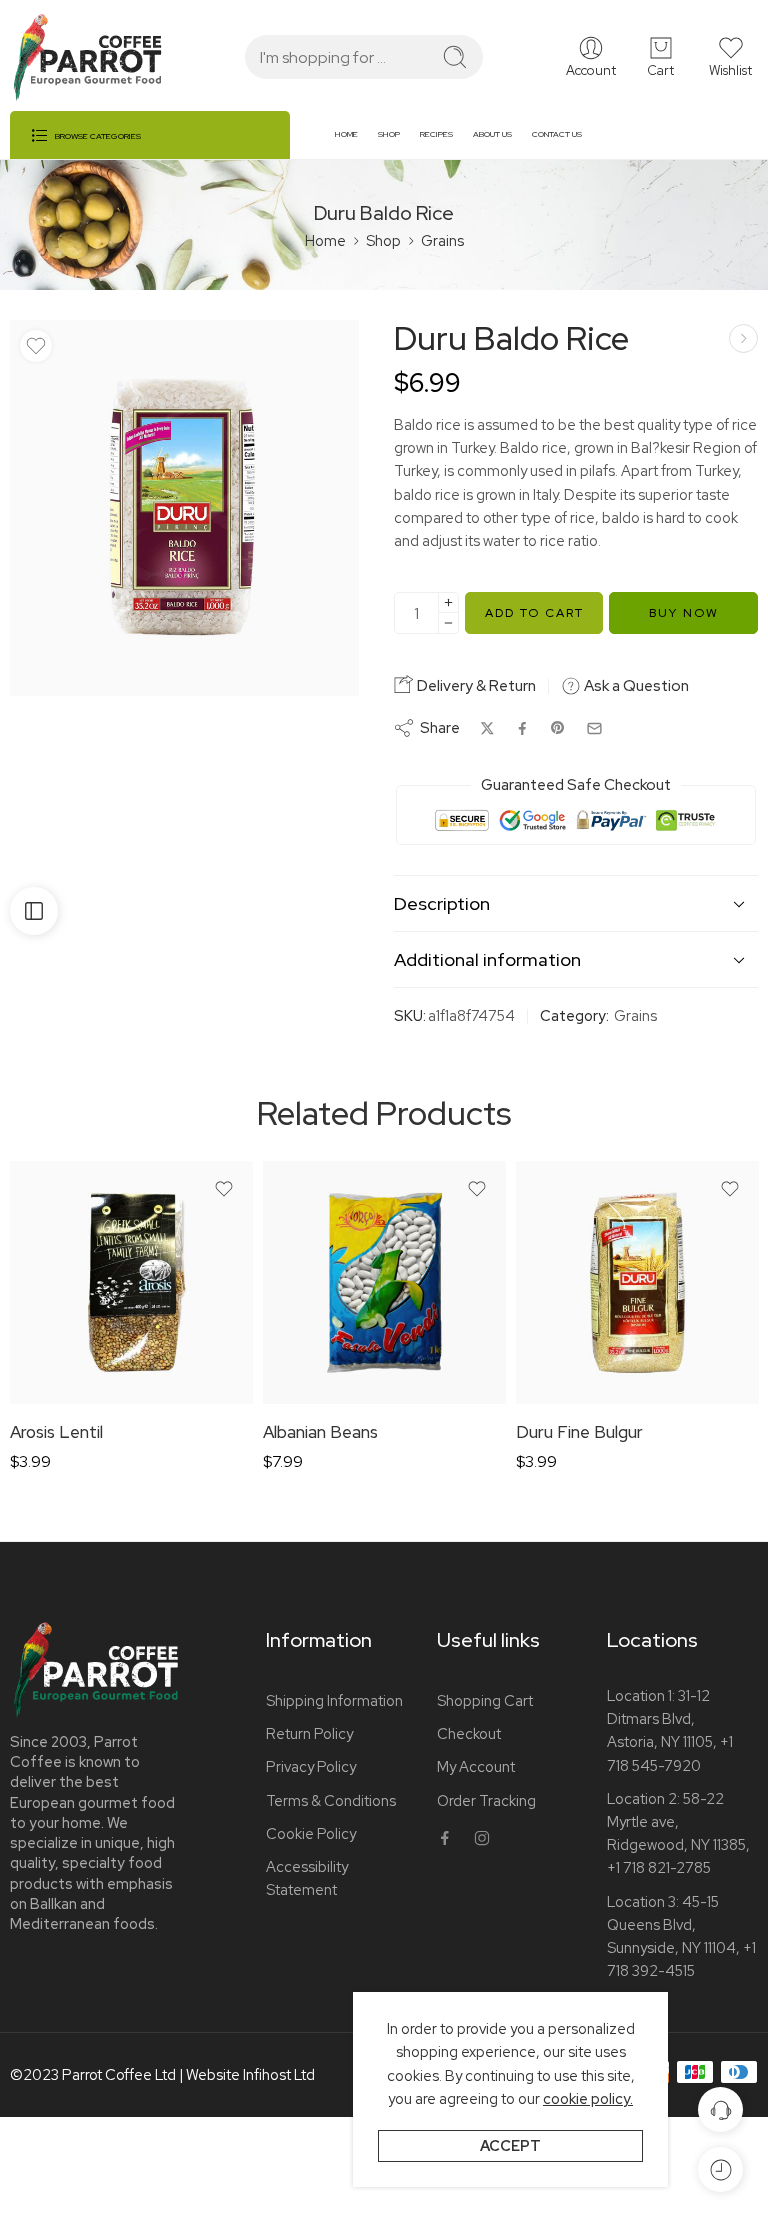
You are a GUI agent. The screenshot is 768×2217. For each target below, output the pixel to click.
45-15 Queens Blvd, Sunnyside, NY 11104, (673, 1924)
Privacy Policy (311, 1766)
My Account (476, 1766)
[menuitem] (356, 142)
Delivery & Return (475, 686)
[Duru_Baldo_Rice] (184, 508)
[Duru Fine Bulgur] (637, 1282)
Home (325, 240)
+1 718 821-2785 (659, 1867)
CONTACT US (557, 134)
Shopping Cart (485, 1700)
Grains (442, 240)
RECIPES (436, 134)
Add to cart (534, 613)
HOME (346, 134)
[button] (730, 57)
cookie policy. (588, 2098)
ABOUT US (492, 134)
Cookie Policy (311, 1833)
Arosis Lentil (56, 1432)
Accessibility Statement (307, 1878)
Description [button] (442, 903)
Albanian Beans (320, 1432)
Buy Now (684, 613)
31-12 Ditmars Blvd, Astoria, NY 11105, (662, 1718)
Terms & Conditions (331, 1800)
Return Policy (309, 1733)
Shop (383, 240)
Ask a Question (635, 686)
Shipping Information (334, 1700)
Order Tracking (486, 1800)
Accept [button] (510, 2145)
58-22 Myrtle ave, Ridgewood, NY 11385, (678, 1821)
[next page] (743, 338)
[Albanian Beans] (384, 1282)
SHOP (389, 134)
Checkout (469, 1733)
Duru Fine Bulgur (579, 1432)
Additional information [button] (487, 959)
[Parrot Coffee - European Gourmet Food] (87, 57)
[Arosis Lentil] (131, 1282)
